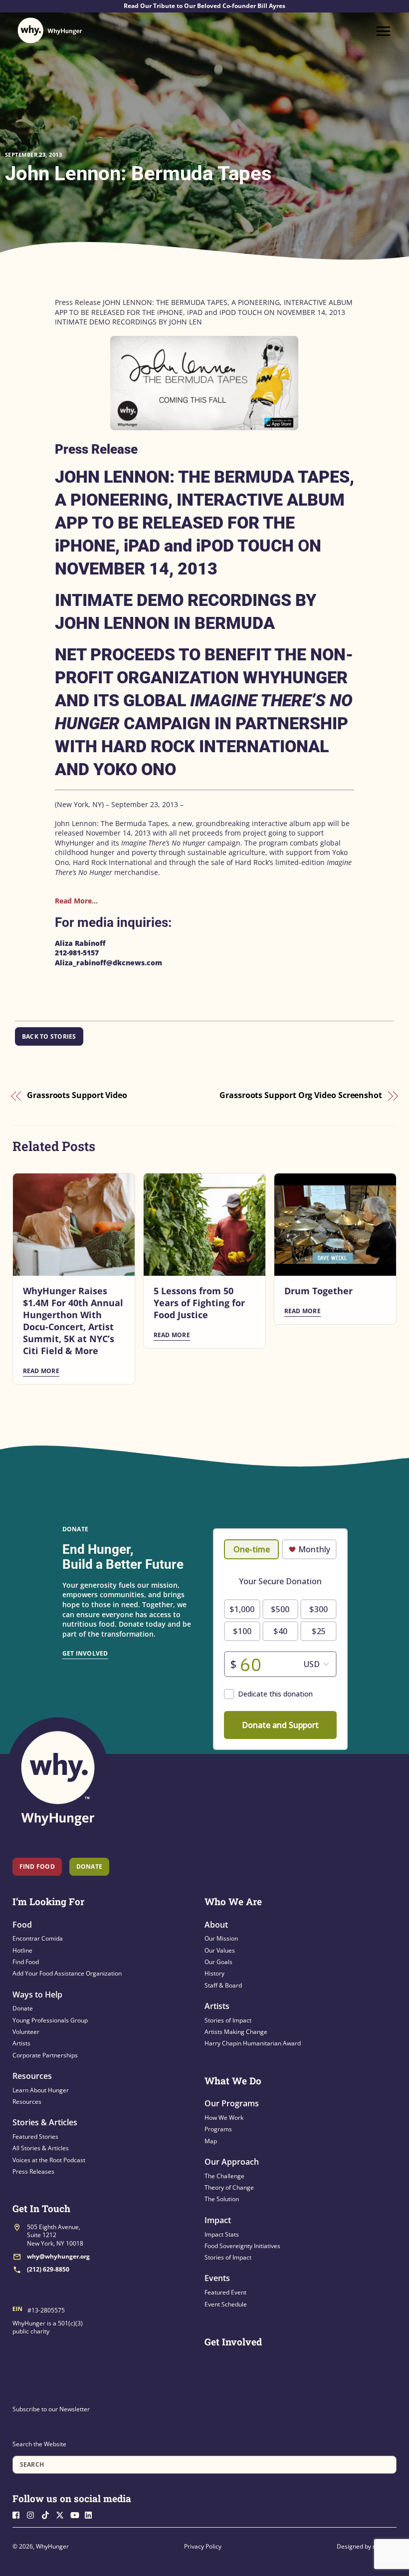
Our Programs (232, 2103)
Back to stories (49, 1036)
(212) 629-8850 (48, 2269)
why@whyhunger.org (58, 2256)
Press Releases (33, 2171)
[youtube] (77, 2514)
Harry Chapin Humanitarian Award (253, 2043)
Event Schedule (226, 2304)
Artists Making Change (236, 2032)
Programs (218, 2129)
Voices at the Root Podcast (49, 2160)
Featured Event (225, 2292)
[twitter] (62, 2514)
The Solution (222, 2199)
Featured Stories (35, 2137)
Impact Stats (222, 2234)
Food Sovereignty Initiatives (242, 2246)
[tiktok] (48, 2514)
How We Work (224, 2118)
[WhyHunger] (50, 30)
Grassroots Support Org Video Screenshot (301, 1096)
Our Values (220, 1950)
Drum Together (318, 1291)
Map (211, 2141)
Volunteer (26, 2032)
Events (217, 2278)
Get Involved (85, 1653)
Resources (32, 2076)
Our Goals (218, 1962)
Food (22, 1925)
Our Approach (232, 2162)
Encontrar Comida (38, 1938)
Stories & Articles (45, 2122)
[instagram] (33, 2514)
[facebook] (19, 2514)
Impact (218, 2220)
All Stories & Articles (41, 2148)
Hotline (22, 1950)
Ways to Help (37, 1995)
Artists (21, 2043)
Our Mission (221, 1938)
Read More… (76, 901)
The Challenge (224, 2176)
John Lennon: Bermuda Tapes (138, 173)
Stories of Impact (228, 2020)
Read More (41, 1371)
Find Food (37, 1866)
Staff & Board (223, 1985)
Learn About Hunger (41, 2090)
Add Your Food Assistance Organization (67, 1973)
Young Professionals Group (50, 2020)
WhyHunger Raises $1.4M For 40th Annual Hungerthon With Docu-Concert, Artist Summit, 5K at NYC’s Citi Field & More (73, 1321)
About (216, 1925)
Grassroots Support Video (77, 1096)
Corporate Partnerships (45, 2055)
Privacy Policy (203, 2546)
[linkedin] (91, 2514)
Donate (23, 2008)
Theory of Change (229, 2187)
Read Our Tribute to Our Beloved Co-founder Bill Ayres (204, 6)
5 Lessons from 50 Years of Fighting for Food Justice (199, 1303)
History (214, 1973)
